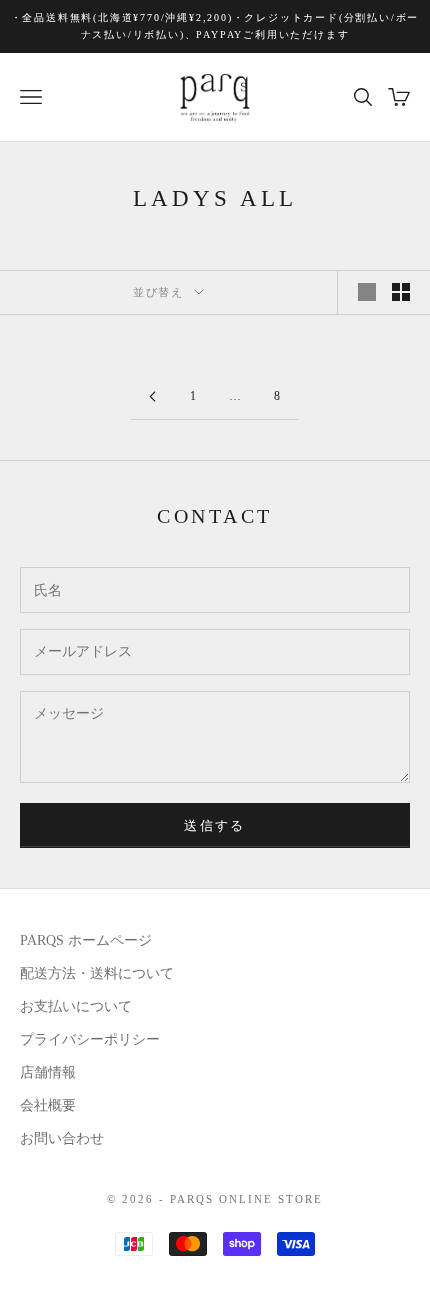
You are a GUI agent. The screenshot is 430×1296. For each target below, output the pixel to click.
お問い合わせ (62, 1138)
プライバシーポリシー (90, 1039)
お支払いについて (76, 1006)
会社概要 (48, 1105)
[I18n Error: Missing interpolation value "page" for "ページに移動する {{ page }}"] (152, 396)
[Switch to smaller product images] (401, 292)
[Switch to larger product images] (367, 292)
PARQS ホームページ (86, 940)
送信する (214, 825)
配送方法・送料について (97, 973)
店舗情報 (48, 1072)
